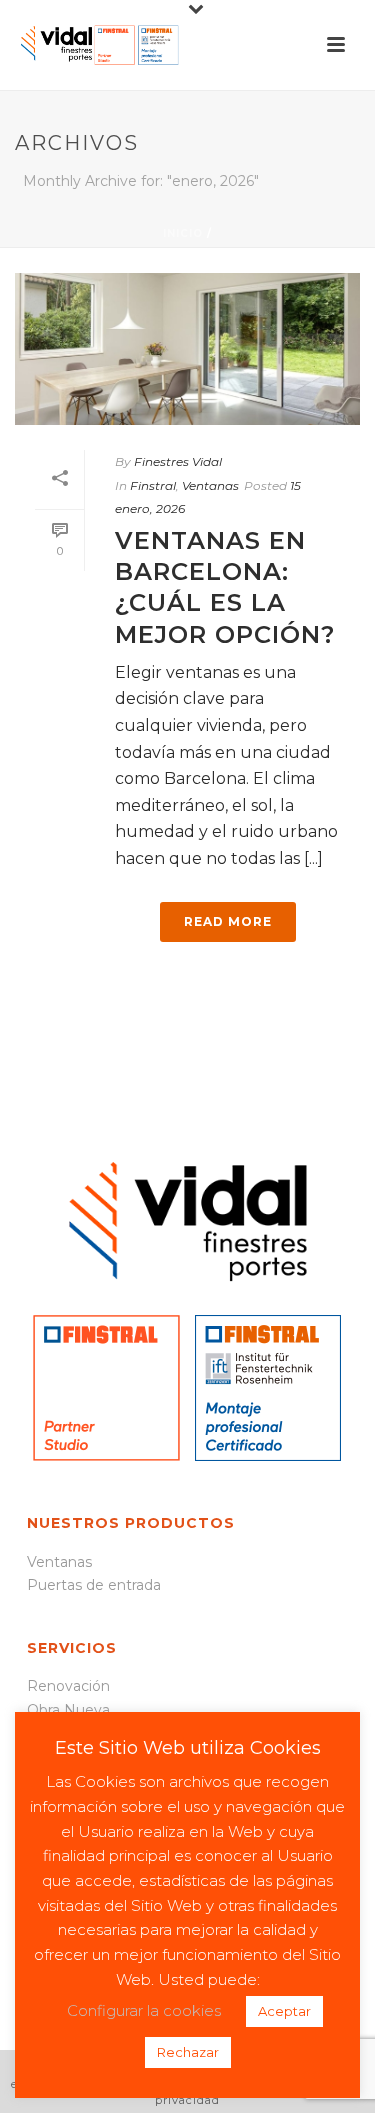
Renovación (68, 1686)
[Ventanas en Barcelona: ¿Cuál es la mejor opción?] (187, 349)
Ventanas (210, 485)
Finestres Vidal (178, 461)
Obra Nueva (68, 1710)
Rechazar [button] (188, 2052)
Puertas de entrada (94, 1585)
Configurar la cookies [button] (144, 2010)
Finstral (153, 485)
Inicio (183, 233)
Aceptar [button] (284, 2011)
